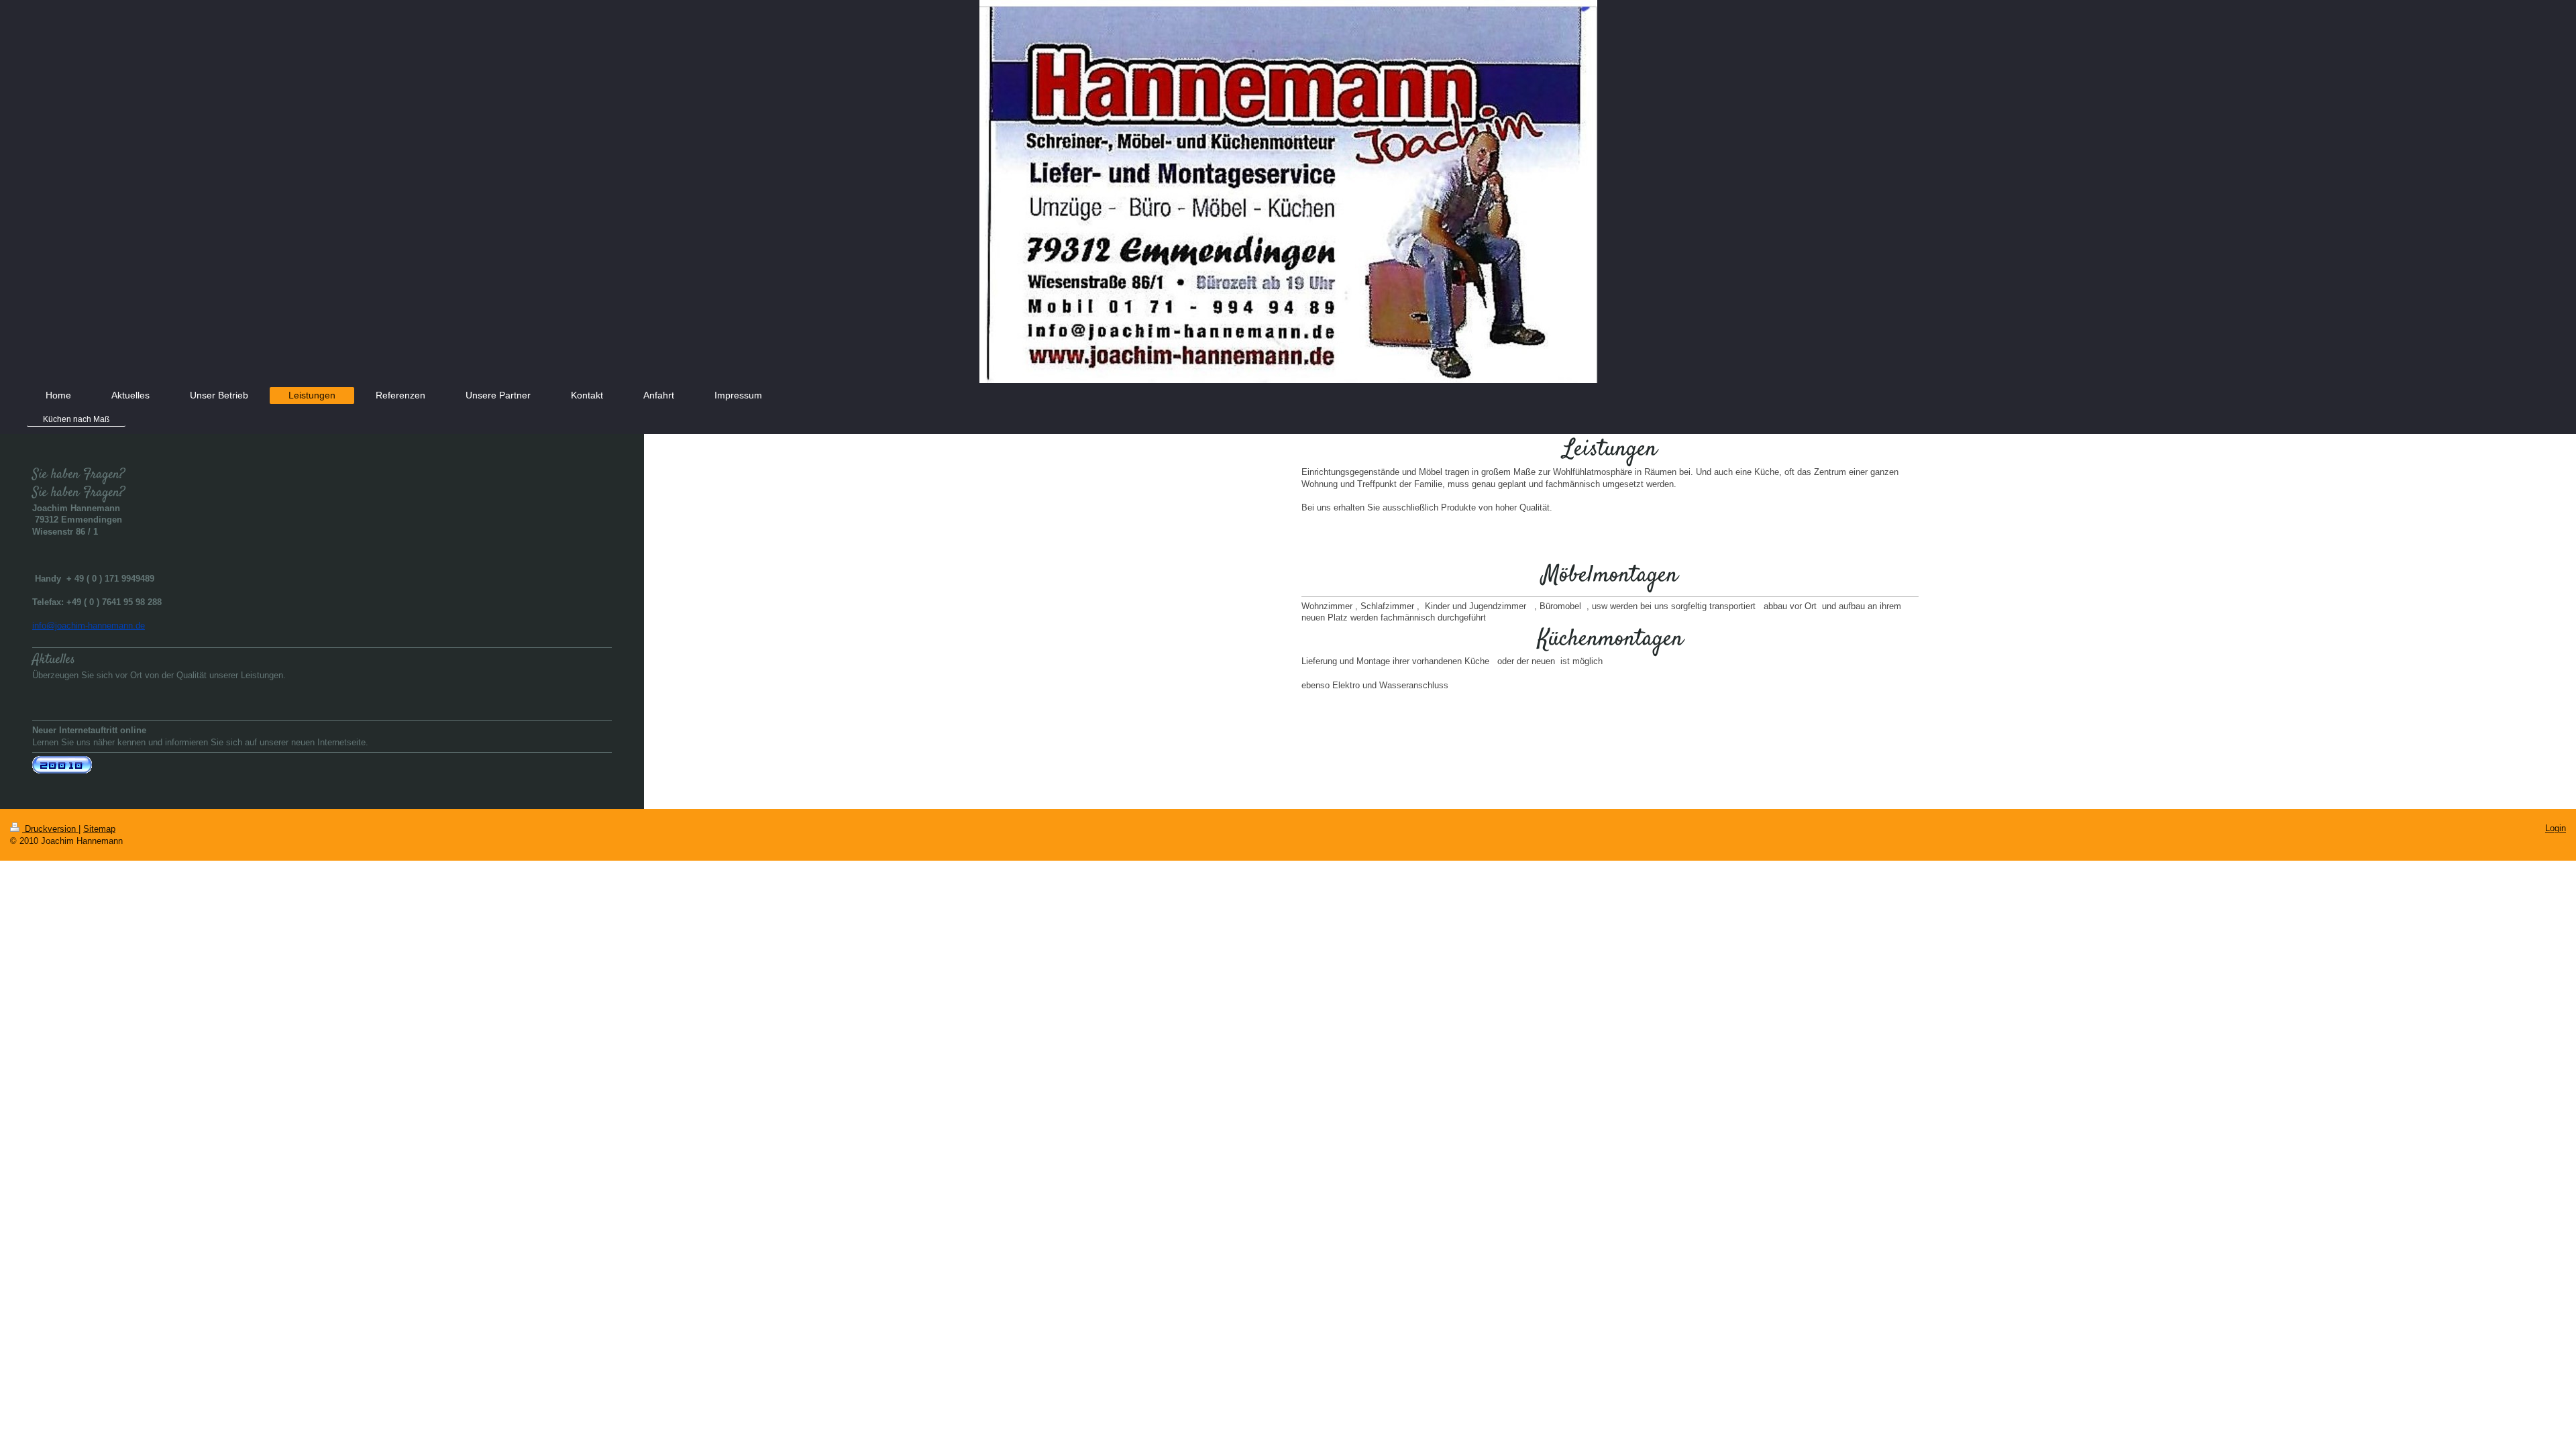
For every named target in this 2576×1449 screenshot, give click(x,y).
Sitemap (99, 829)
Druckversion (50, 829)
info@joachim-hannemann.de (89, 626)
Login (2556, 828)
